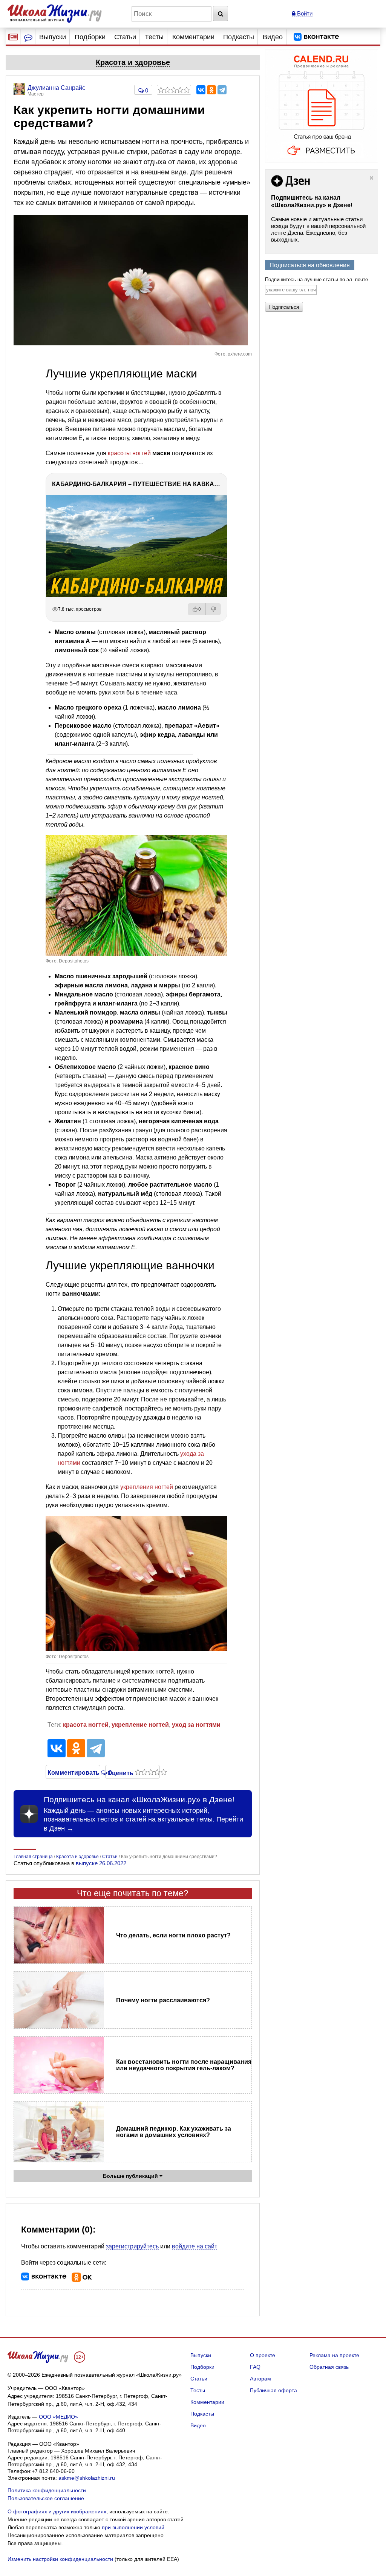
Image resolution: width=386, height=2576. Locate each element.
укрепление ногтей (140, 1725)
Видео (273, 37)
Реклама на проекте (334, 2355)
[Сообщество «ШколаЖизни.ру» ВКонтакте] (316, 37)
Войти (304, 13)
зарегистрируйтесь (132, 2246)
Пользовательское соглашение (46, 2498)
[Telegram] (222, 90)
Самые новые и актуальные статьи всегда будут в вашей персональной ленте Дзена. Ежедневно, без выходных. (318, 229)
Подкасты (239, 37)
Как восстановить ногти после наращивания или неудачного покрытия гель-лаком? (184, 2065)
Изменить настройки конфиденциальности (60, 2559)
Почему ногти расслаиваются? (163, 2000)
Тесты (154, 37)
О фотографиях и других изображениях (57, 2511)
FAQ (255, 2367)
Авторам (260, 2379)
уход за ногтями (196, 1725)
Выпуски (53, 37)
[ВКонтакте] (201, 90)
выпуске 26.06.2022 (101, 1863)
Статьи (125, 37)
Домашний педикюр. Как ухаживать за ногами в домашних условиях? (174, 2132)
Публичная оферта (273, 2390)
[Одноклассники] (211, 90)
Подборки (90, 37)
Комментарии (193, 37)
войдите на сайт (195, 2246)
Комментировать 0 (73, 1772)
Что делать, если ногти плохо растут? (173, 1935)
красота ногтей (86, 1725)
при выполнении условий (133, 2527)
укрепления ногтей (147, 1487)
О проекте (263, 2355)
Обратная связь (329, 2367)
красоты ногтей (129, 453)
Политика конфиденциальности (47, 2490)
